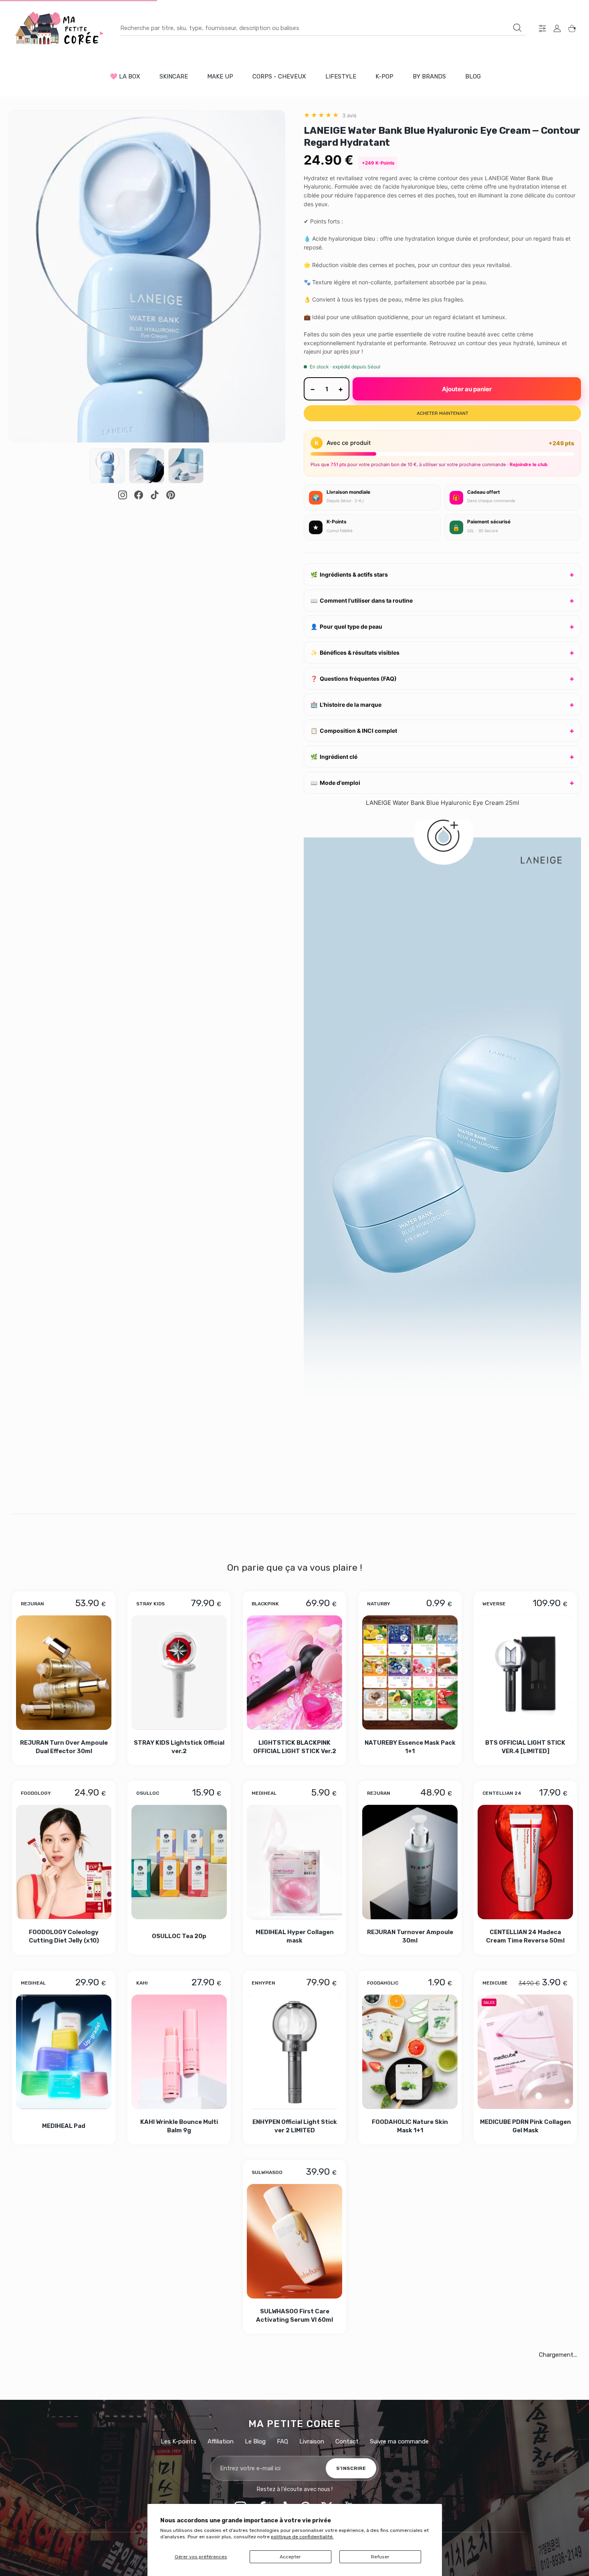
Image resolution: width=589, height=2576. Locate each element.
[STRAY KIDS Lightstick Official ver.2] (179, 1673)
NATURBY (379, 1604)
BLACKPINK (265, 1604)
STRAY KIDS (150, 1604)
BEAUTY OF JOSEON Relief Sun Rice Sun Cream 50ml (525, 2322)
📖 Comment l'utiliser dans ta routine (362, 600)
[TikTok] (155, 495)
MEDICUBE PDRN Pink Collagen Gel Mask (525, 2126)
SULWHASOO (36, 2172)
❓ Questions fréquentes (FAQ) (354, 679)
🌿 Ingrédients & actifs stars (349, 574)
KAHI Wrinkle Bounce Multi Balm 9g (179, 2126)
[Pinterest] (171, 495)
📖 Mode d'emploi (335, 783)
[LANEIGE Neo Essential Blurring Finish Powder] (352, 2438)
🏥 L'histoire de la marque (346, 705)
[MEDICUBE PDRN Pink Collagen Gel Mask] (525, 2052)
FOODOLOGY (36, 1793)
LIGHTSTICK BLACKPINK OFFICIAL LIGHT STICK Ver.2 (295, 1746)
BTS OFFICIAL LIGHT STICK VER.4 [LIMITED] (525, 1746)
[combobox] (323, 28)
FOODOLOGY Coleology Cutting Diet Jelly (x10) (64, 1936)
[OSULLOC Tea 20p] (179, 1862)
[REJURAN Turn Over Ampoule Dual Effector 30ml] (64, 1673)
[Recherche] (517, 28)
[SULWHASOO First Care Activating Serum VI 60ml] (64, 2242)
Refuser (380, 2557)
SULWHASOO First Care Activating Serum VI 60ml (64, 2319)
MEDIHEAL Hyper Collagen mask (295, 1936)
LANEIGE (320, 2369)
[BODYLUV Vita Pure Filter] (410, 2242)
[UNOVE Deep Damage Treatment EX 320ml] (179, 2242)
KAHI (142, 1983)
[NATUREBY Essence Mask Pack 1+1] (410, 1673)
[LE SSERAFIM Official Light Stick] (294, 2242)
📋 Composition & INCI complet (354, 731)
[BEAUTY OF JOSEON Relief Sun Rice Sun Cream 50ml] (525, 2248)
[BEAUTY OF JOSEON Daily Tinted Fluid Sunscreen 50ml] (121, 2438)
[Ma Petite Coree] (60, 28)
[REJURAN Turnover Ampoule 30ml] (410, 1862)
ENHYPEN (263, 1983)
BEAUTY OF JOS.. (496, 2176)
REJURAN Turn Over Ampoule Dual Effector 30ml (64, 1746)
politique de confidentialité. (302, 2537)
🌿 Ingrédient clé (334, 757)
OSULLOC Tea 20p (179, 1936)
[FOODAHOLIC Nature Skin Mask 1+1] (410, 2052)
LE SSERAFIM (267, 2172)
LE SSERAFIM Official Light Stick (295, 2319)
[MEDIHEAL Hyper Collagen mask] (294, 1862)
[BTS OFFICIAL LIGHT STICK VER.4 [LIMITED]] (525, 1673)
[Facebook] (139, 495)
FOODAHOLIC (383, 1983)
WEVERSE (494, 1604)
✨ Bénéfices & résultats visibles (355, 653)
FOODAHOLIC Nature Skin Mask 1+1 (410, 2126)
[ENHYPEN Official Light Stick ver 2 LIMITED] (294, 2052)
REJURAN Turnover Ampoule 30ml (410, 1936)
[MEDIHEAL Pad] (64, 2052)
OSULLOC (148, 1793)
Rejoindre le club (528, 465)
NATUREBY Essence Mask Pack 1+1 (410, 1746)
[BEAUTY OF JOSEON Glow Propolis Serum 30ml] (468, 2438)
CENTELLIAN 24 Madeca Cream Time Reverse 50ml (525, 1936)
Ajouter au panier (467, 389)
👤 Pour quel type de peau (346, 626)
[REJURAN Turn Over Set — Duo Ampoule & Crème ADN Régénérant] (237, 2438)
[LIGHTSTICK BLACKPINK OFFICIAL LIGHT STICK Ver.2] (294, 1673)
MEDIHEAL (264, 1793)
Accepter (290, 2557)
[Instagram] (123, 495)
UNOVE (145, 2172)
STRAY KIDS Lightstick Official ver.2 (179, 1746)
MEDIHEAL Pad (64, 2126)
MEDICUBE (495, 1983)
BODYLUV (378, 2172)
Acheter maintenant (443, 413)
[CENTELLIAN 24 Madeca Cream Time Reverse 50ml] (525, 1862)
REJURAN (32, 1604)
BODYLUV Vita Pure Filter (410, 2319)
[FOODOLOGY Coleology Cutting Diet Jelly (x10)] (64, 1862)
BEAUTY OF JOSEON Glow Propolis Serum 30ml (468, 2516)
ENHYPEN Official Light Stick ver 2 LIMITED (295, 2126)
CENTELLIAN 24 (502, 1793)
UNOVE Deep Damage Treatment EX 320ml (179, 2319)
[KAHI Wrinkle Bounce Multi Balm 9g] (179, 2052)
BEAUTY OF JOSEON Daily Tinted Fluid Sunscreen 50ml (121, 2516)
